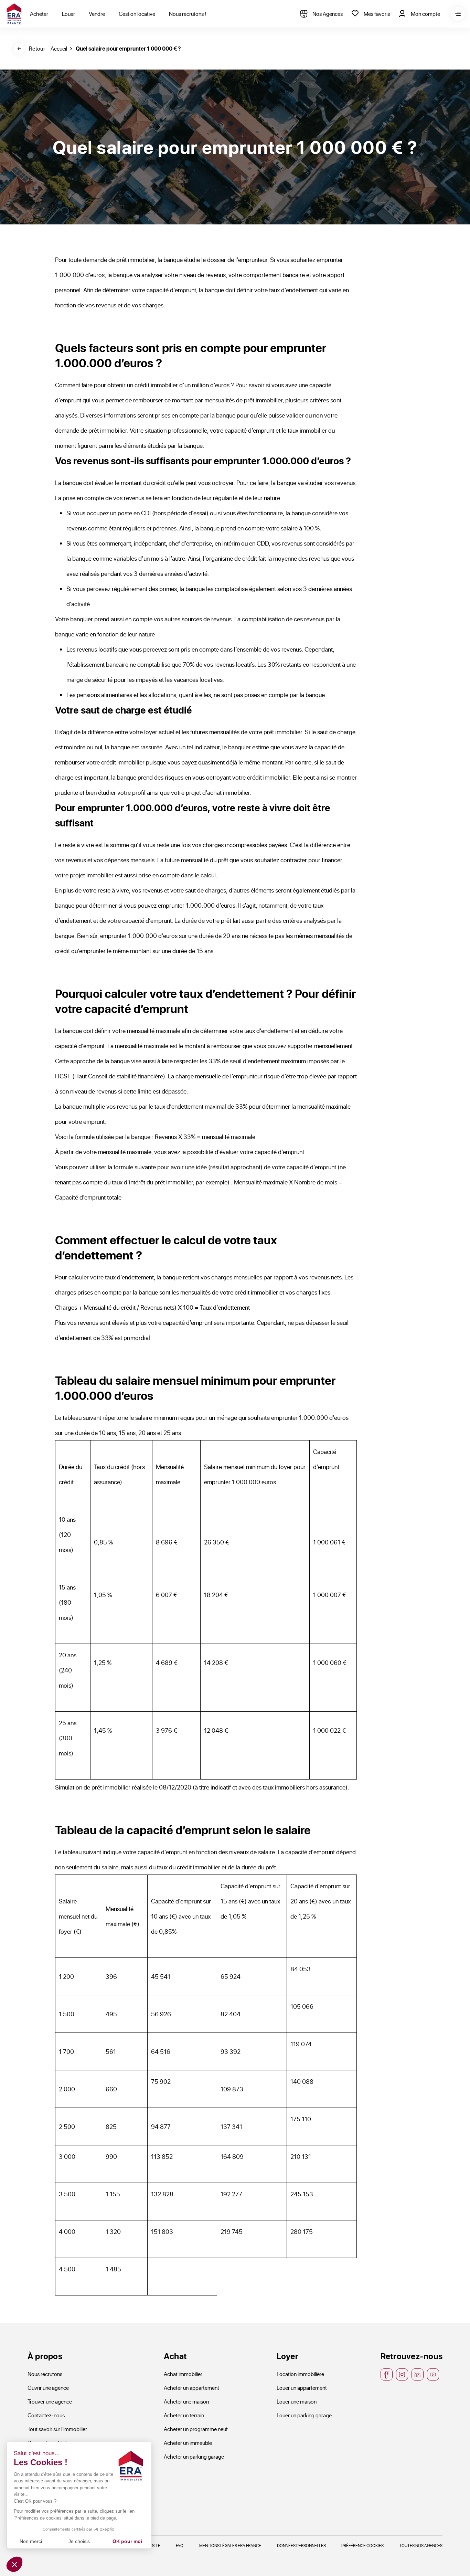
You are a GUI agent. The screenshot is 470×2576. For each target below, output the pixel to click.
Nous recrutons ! (188, 14)
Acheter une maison (186, 2401)
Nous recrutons (45, 2374)
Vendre (97, 14)
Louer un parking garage (304, 2415)
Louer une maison (297, 2401)
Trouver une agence (50, 2401)
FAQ (180, 2545)
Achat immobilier (183, 2374)
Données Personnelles (301, 2545)
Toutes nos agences (421, 2545)
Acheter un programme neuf (196, 2429)
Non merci (31, 2541)
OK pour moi (127, 2541)
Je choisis (79, 2541)
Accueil (59, 48)
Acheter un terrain (184, 2415)
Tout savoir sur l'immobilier (57, 2429)
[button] (14, 2564)
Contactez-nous (46, 2415)
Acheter (39, 14)
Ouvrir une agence (48, 2388)
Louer (68, 14)
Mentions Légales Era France (230, 2545)
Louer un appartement (302, 2388)
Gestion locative (137, 14)
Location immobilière (300, 2374)
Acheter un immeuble (188, 2443)
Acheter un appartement (191, 2388)
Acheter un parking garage (194, 2456)
